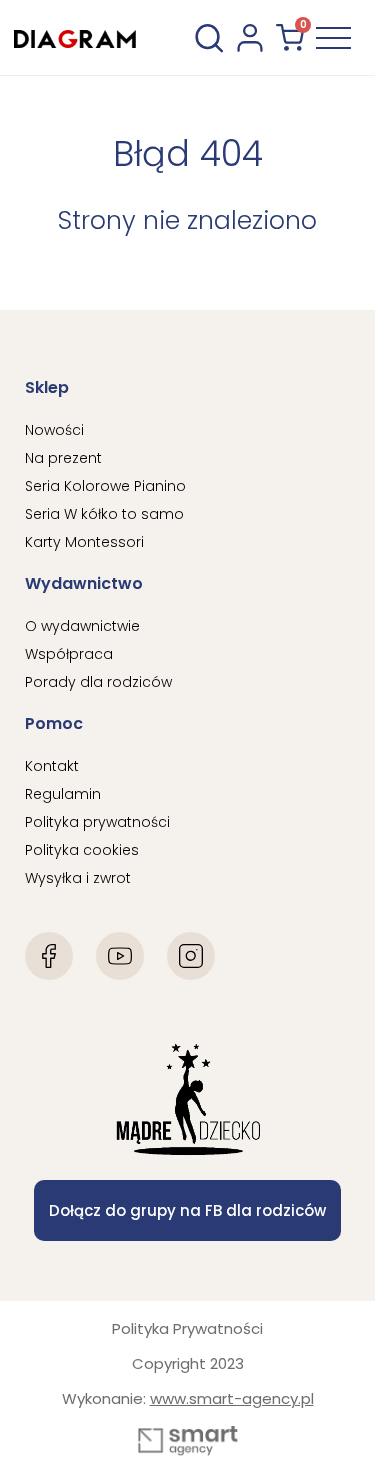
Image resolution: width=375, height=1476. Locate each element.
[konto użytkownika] (250, 38)
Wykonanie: (188, 1398)
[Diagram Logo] (75, 37)
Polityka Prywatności (187, 1328)
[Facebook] (49, 956)
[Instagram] (191, 956)
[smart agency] (188, 1441)
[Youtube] (120, 956)
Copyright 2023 (188, 1363)
